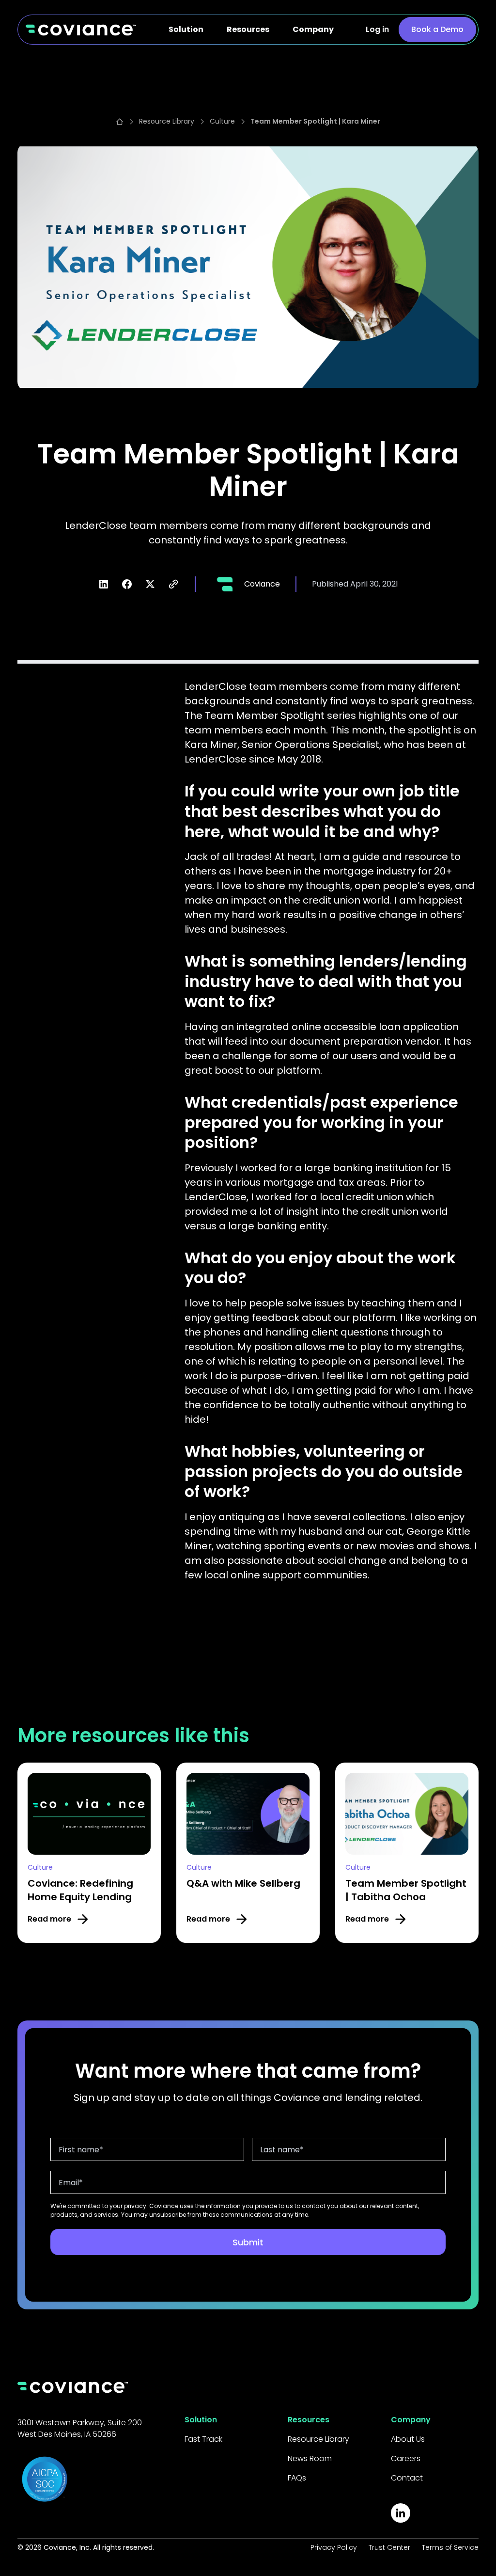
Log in (377, 29)
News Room (310, 2458)
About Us (408, 2439)
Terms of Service (450, 2547)
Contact (407, 2478)
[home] (81, 30)
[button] (186, 30)
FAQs (297, 2478)
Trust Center (389, 2547)
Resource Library (318, 2439)
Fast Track (203, 2439)
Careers (406, 2458)
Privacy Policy (334, 2547)
